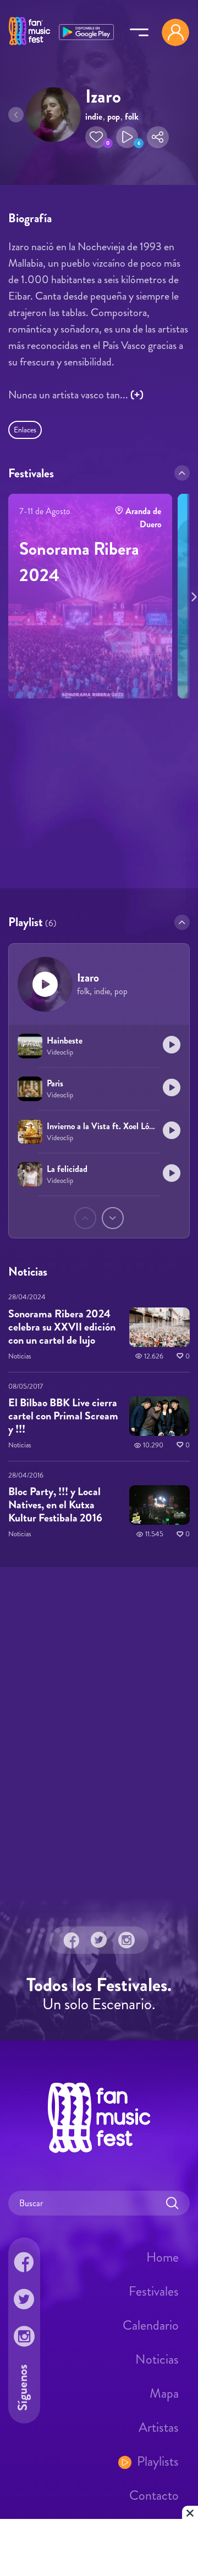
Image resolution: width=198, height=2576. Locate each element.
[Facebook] (71, 1940)
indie (94, 117)
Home (163, 2257)
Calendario (151, 2325)
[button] (96, 137)
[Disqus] (99, 1731)
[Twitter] (99, 1940)
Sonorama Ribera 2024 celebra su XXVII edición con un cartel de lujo (62, 1327)
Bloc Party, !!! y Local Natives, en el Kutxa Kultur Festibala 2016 (55, 1505)
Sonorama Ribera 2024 (79, 562)
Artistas (159, 2427)
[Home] (29, 46)
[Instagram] (127, 1940)
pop (114, 117)
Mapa (164, 2393)
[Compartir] (158, 137)
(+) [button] (137, 395)
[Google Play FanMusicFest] (86, 31)
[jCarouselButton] (192, 595)
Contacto (154, 2495)
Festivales (154, 2291)
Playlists (158, 2461)
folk (132, 117)
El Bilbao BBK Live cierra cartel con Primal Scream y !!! (63, 1416)
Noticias (157, 2359)
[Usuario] (175, 32)
